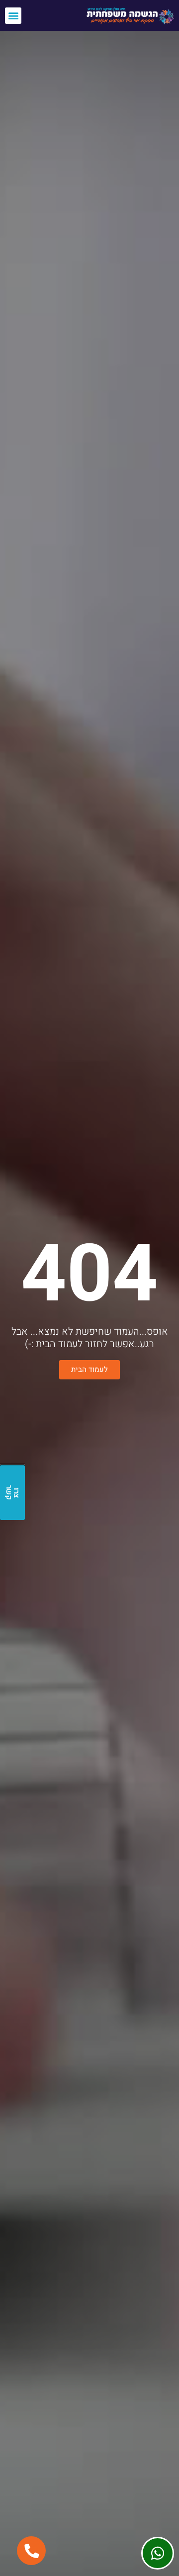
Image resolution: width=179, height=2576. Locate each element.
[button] (13, 16)
